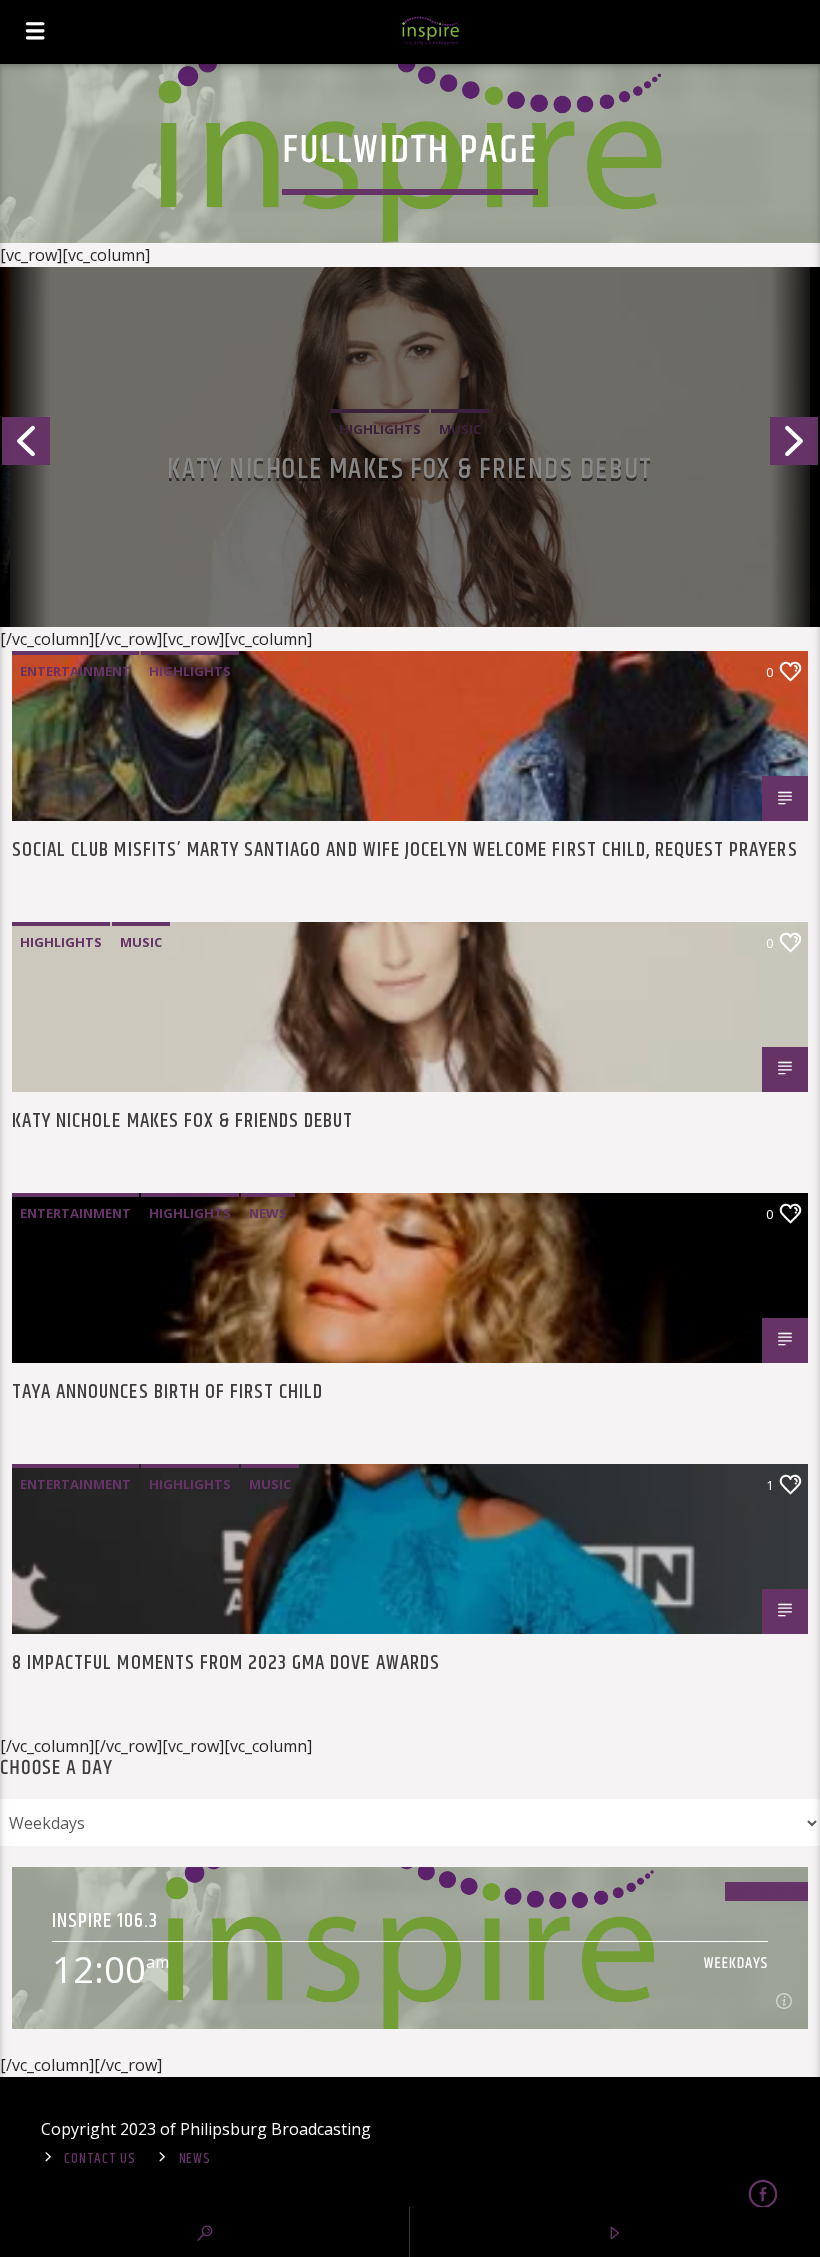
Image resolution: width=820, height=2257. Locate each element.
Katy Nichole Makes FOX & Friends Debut (183, 1124)
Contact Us (99, 2159)
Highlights (190, 671)
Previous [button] (25, 447)
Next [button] (795, 447)
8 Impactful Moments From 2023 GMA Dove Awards (226, 1666)
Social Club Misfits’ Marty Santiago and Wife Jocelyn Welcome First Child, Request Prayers (410, 470)
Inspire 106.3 (105, 1920)
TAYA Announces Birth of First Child (167, 1395)
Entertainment (75, 671)
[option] (410, 447)
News (268, 1213)
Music (141, 942)
